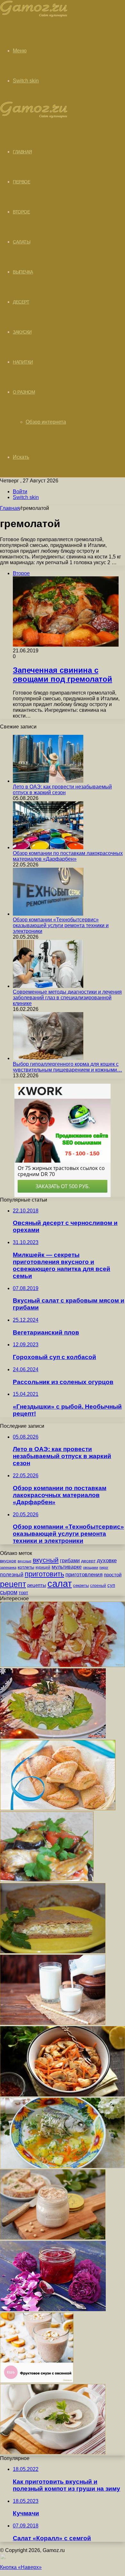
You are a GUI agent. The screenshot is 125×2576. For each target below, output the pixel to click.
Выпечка (23, 272)
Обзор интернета (46, 422)
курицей (43, 1567)
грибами (70, 1560)
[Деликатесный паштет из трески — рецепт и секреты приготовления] (53, 2238)
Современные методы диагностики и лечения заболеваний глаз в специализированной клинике (67, 998)
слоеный (98, 1586)
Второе (21, 212)
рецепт (13, 1584)
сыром (9, 1592)
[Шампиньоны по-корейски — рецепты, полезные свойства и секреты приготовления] (63, 2095)
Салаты (21, 242)
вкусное (8, 1561)
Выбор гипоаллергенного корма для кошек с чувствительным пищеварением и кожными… (67, 1067)
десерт (88, 1561)
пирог (104, 1567)
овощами (91, 1567)
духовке (107, 1561)
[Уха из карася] (63, 2166)
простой (113, 1575)
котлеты (26, 1567)
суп (111, 1585)
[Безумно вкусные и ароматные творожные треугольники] (58, 1808)
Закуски (22, 332)
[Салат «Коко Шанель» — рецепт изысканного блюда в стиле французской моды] (63, 1665)
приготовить (44, 1574)
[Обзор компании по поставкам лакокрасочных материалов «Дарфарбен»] (48, 847)
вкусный (46, 1560)
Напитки (23, 362)
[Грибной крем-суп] (53, 2453)
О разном (24, 392)
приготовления (84, 1575)
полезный (12, 1575)
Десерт (21, 302)
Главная (10, 508)
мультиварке (67, 1567)
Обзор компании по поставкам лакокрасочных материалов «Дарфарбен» (68, 856)
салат (60, 1584)
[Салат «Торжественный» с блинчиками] (53, 1737)
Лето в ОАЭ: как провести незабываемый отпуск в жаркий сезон (62, 790)
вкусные (25, 1561)
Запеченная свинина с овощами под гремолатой (63, 675)
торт (23, 1593)
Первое (21, 182)
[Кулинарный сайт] (34, 15)
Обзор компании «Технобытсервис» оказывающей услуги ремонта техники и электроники (61, 925)
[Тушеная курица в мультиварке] (47, 1880)
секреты (81, 1585)
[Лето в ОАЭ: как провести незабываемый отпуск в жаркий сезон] (48, 781)
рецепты (37, 1585)
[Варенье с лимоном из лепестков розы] (53, 2309)
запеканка (8, 1567)
